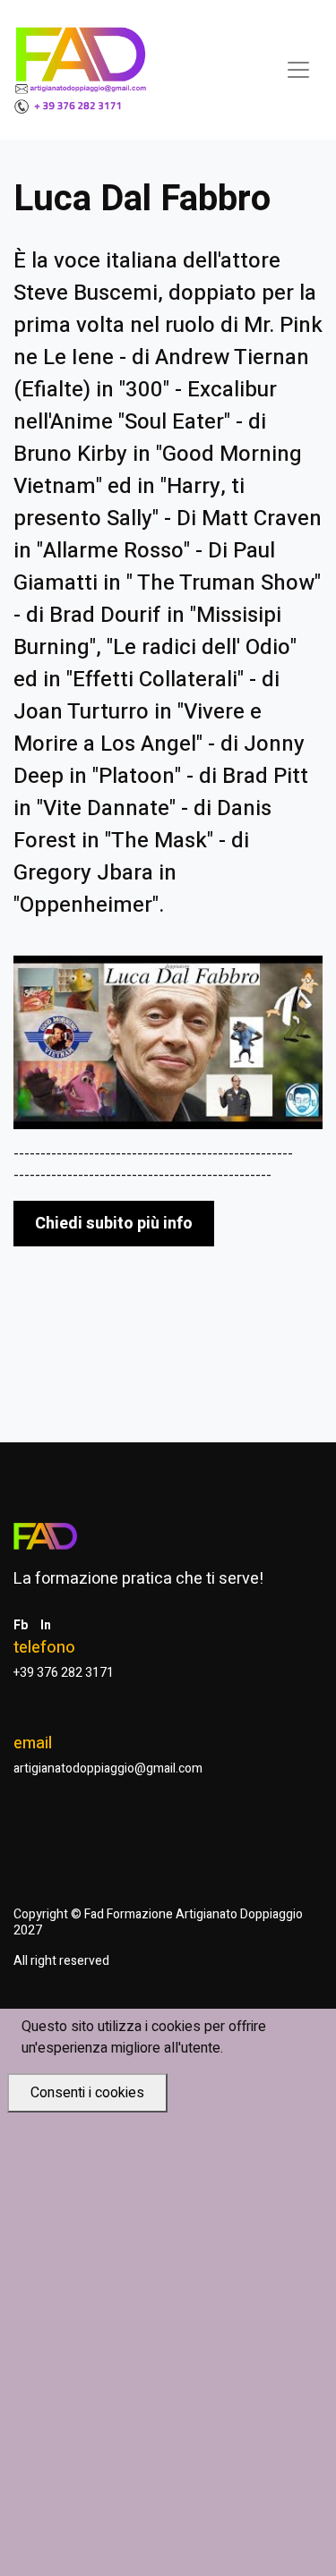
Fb (21, 1625)
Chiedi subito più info (114, 1224)
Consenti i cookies (87, 2093)
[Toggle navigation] (298, 70)
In (46, 1625)
